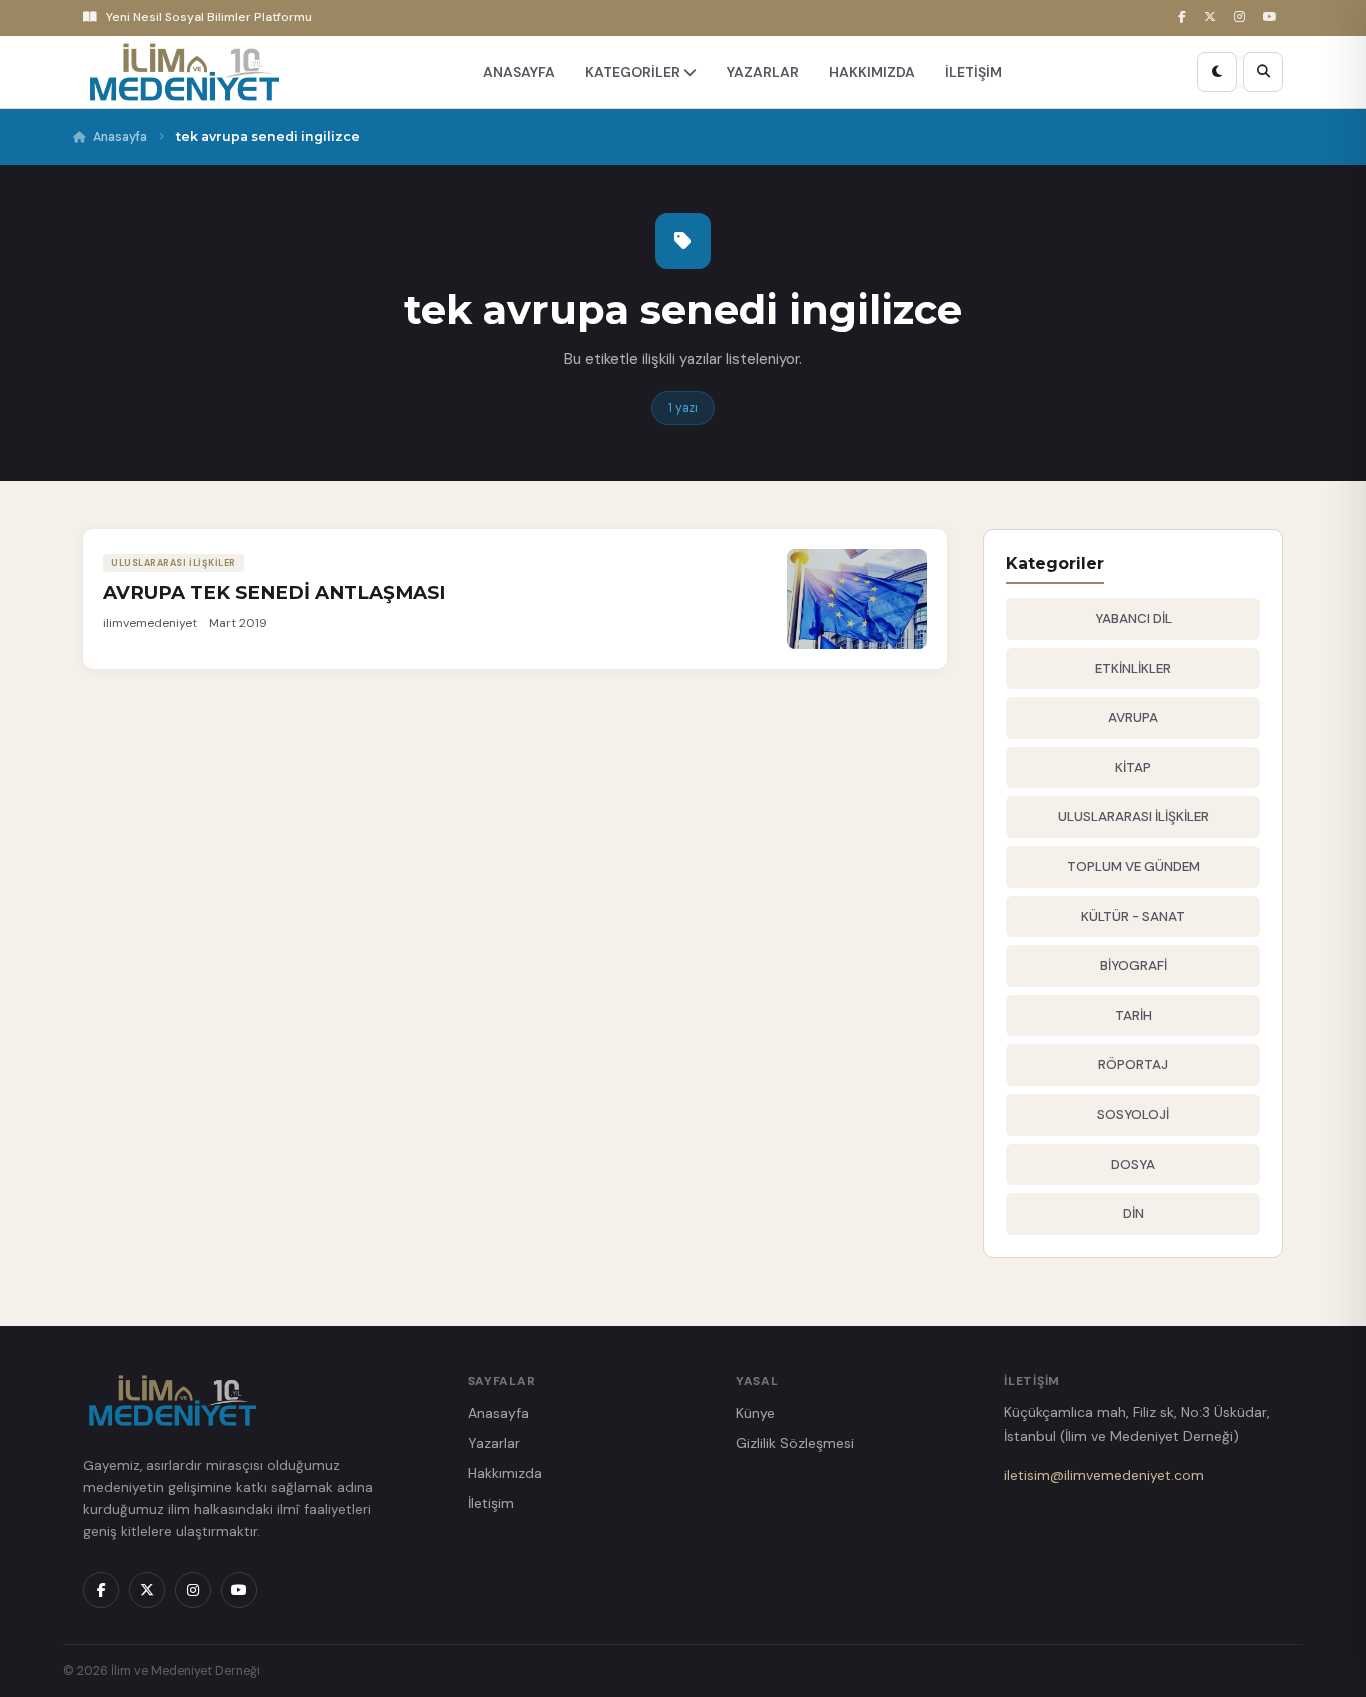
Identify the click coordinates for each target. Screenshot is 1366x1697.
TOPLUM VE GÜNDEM (1133, 866)
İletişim (491, 1503)
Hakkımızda (505, 1473)
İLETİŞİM (973, 72)
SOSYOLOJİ (1133, 1114)
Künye (755, 1413)
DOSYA (1133, 1164)
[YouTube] (1273, 17)
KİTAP (1133, 767)
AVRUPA (1133, 717)
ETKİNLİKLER (1133, 668)
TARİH (1133, 1015)
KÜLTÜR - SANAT (1133, 916)
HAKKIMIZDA (872, 72)
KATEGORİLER (634, 72)
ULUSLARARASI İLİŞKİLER (1133, 816)
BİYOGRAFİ (1133, 965)
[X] (1213, 17)
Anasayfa (120, 137)
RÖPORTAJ (1133, 1064)
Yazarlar (494, 1443)
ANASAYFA (519, 72)
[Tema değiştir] (1217, 72)
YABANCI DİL (1133, 618)
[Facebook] (1185, 17)
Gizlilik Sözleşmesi (795, 1443)
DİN (1133, 1213)
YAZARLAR (763, 72)
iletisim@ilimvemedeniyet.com (1104, 1475)
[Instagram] (1242, 17)
